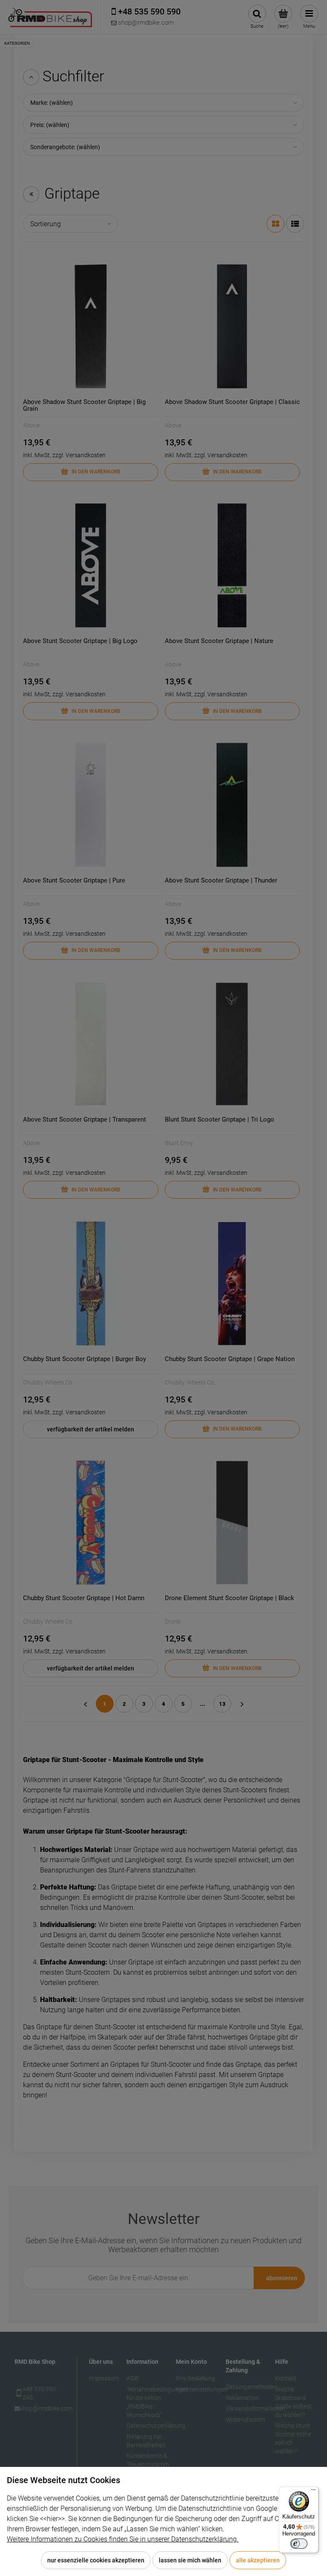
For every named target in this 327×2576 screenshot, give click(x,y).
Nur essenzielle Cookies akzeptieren (96, 2560)
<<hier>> (52, 2519)
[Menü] (313, 2492)
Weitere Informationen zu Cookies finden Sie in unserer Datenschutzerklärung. (123, 2539)
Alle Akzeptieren (258, 2560)
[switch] (299, 2544)
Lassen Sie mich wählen (190, 2560)
